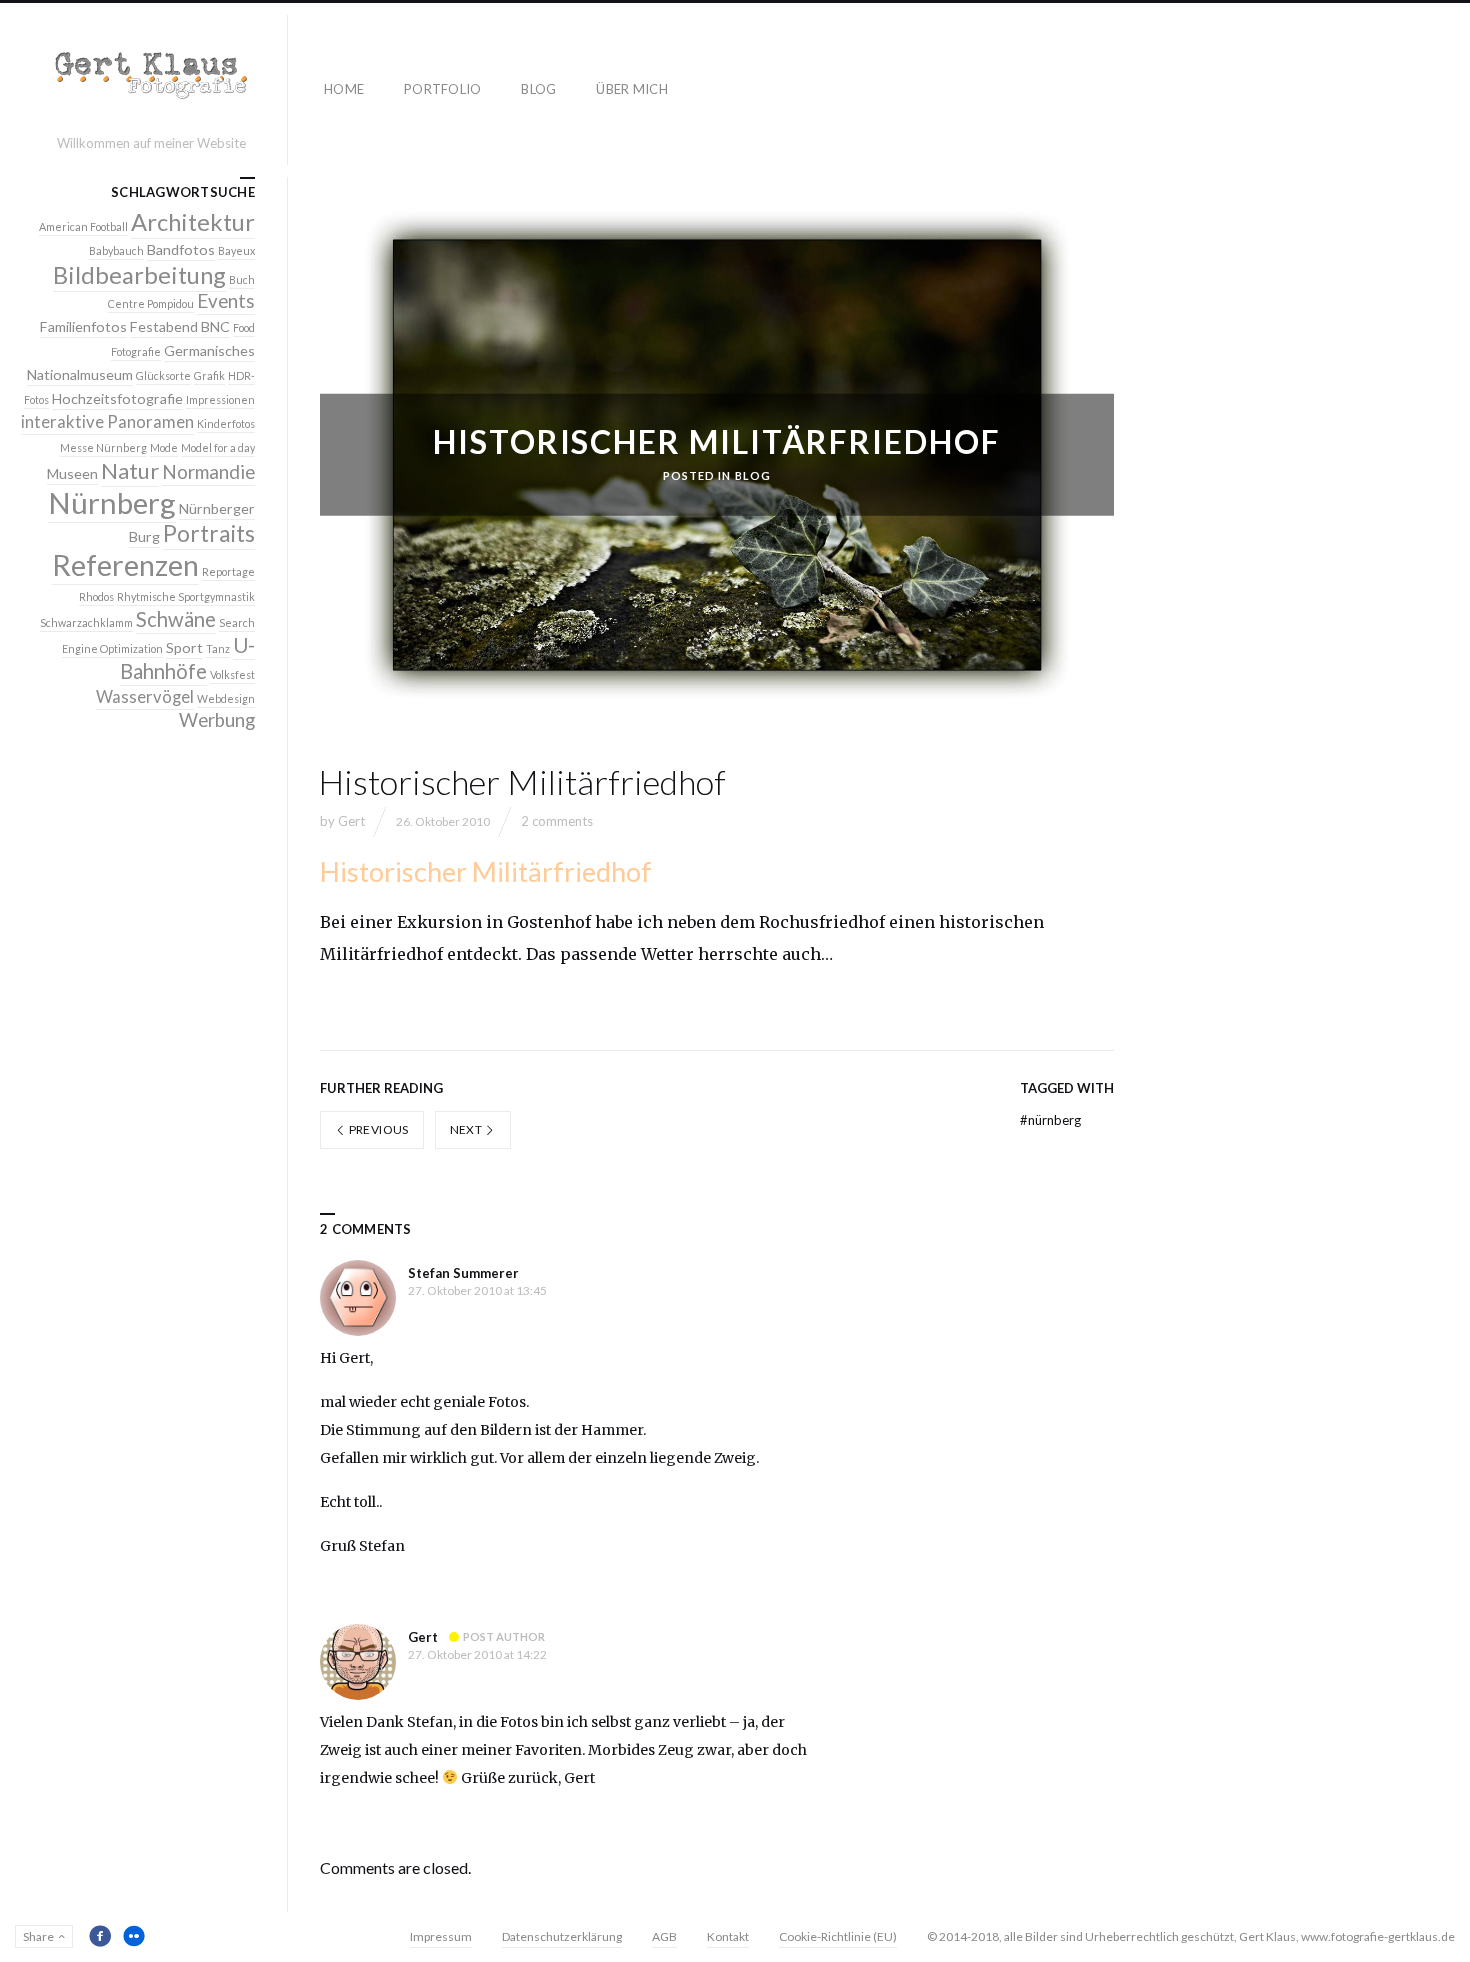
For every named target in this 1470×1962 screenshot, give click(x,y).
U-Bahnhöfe (187, 658)
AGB (664, 1936)
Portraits (209, 533)
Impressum (441, 1936)
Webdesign (226, 698)
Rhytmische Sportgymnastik (186, 596)
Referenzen (125, 565)
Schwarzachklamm (86, 622)
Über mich (631, 89)
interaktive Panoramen (107, 422)
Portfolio (442, 89)
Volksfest (232, 674)
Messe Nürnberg (103, 447)
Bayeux (236, 250)
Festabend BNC (180, 326)
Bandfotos (181, 249)
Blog (538, 89)
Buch (242, 279)
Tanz (218, 648)
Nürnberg (1050, 1120)
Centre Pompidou (151, 303)
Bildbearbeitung (139, 275)
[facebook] (100, 1936)
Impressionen (220, 399)
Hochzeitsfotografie (117, 398)
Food (244, 327)
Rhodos (96, 596)
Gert (351, 821)
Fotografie (136, 351)
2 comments (557, 821)
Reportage (228, 571)
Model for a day (218, 447)
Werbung (217, 720)
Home (344, 89)
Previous (377, 1129)
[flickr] (134, 1936)
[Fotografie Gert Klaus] (152, 81)
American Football (83, 226)
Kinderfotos (226, 423)
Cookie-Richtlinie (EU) (838, 1936)
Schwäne (176, 619)
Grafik (209, 375)
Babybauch (116, 250)
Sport (184, 647)
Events (226, 301)
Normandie (208, 472)
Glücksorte (163, 375)
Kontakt (728, 1936)
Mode (164, 447)
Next (467, 1129)
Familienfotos (83, 326)
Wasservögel (145, 697)
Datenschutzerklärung (562, 1936)
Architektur (193, 222)
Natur (130, 471)
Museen (72, 473)
